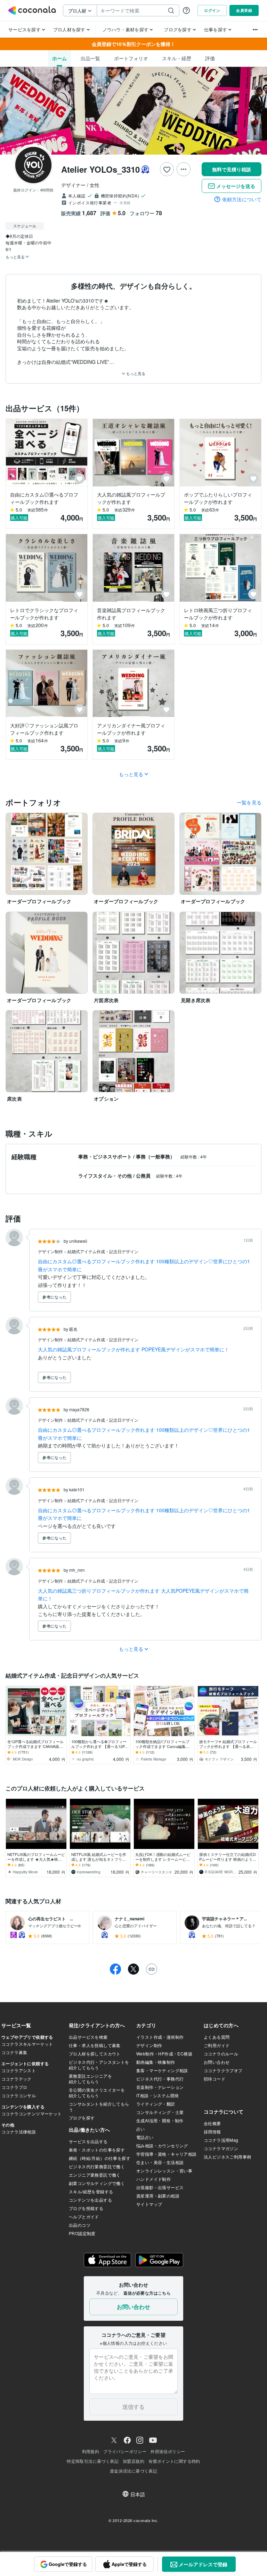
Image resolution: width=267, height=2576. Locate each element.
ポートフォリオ (131, 58)
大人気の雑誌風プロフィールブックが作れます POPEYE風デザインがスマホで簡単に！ (133, 1349)
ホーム (59, 58)
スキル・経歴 (177, 58)
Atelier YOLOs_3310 (100, 169)
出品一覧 (90, 58)
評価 (210, 58)
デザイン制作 (51, 1251)
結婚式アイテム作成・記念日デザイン (103, 1251)
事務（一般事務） (156, 1156)
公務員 (144, 1176)
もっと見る (135, 373)
